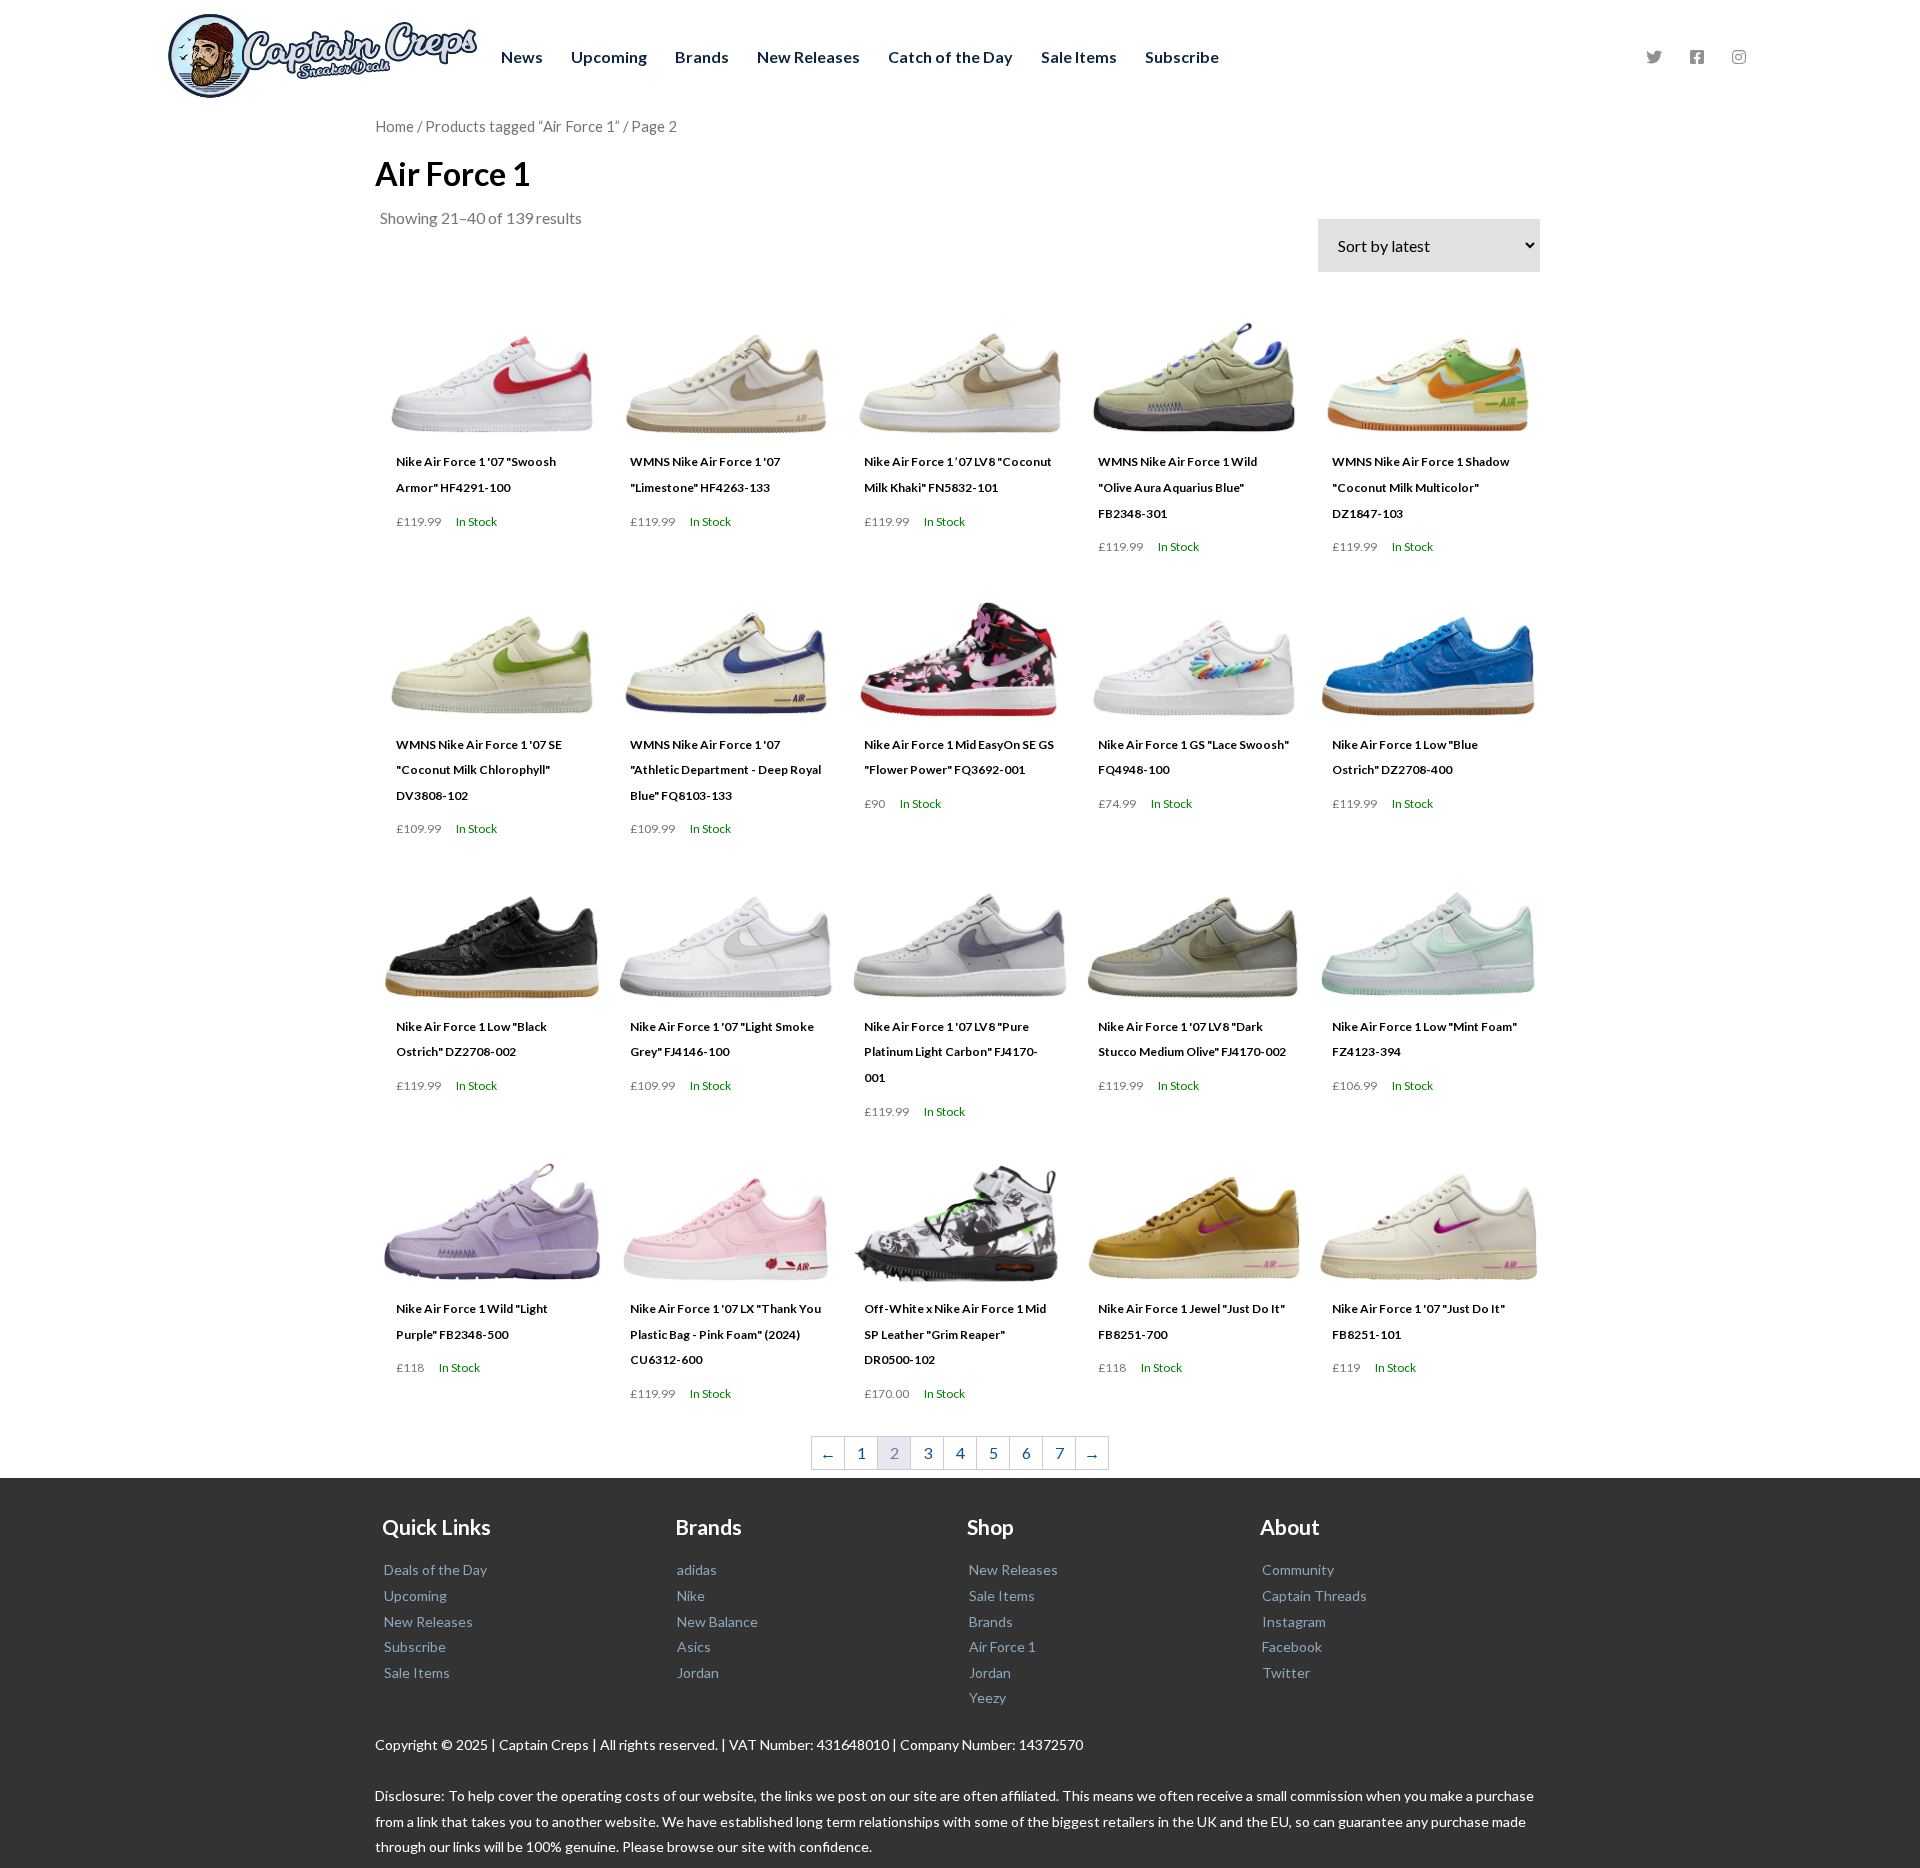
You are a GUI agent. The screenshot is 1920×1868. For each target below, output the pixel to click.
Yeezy (987, 1697)
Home (394, 126)
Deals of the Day (435, 1569)
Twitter (1286, 1672)
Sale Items (1079, 56)
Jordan (698, 1672)
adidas (697, 1569)
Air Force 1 (1002, 1646)
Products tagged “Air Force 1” (522, 126)
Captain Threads (1314, 1595)
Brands (702, 56)
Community (1298, 1569)
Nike (691, 1595)
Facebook (1292, 1646)
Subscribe (1182, 56)
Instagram (1294, 1621)
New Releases (808, 56)
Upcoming (609, 56)
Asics (694, 1646)
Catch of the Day (950, 56)
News (522, 56)
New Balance (717, 1621)
